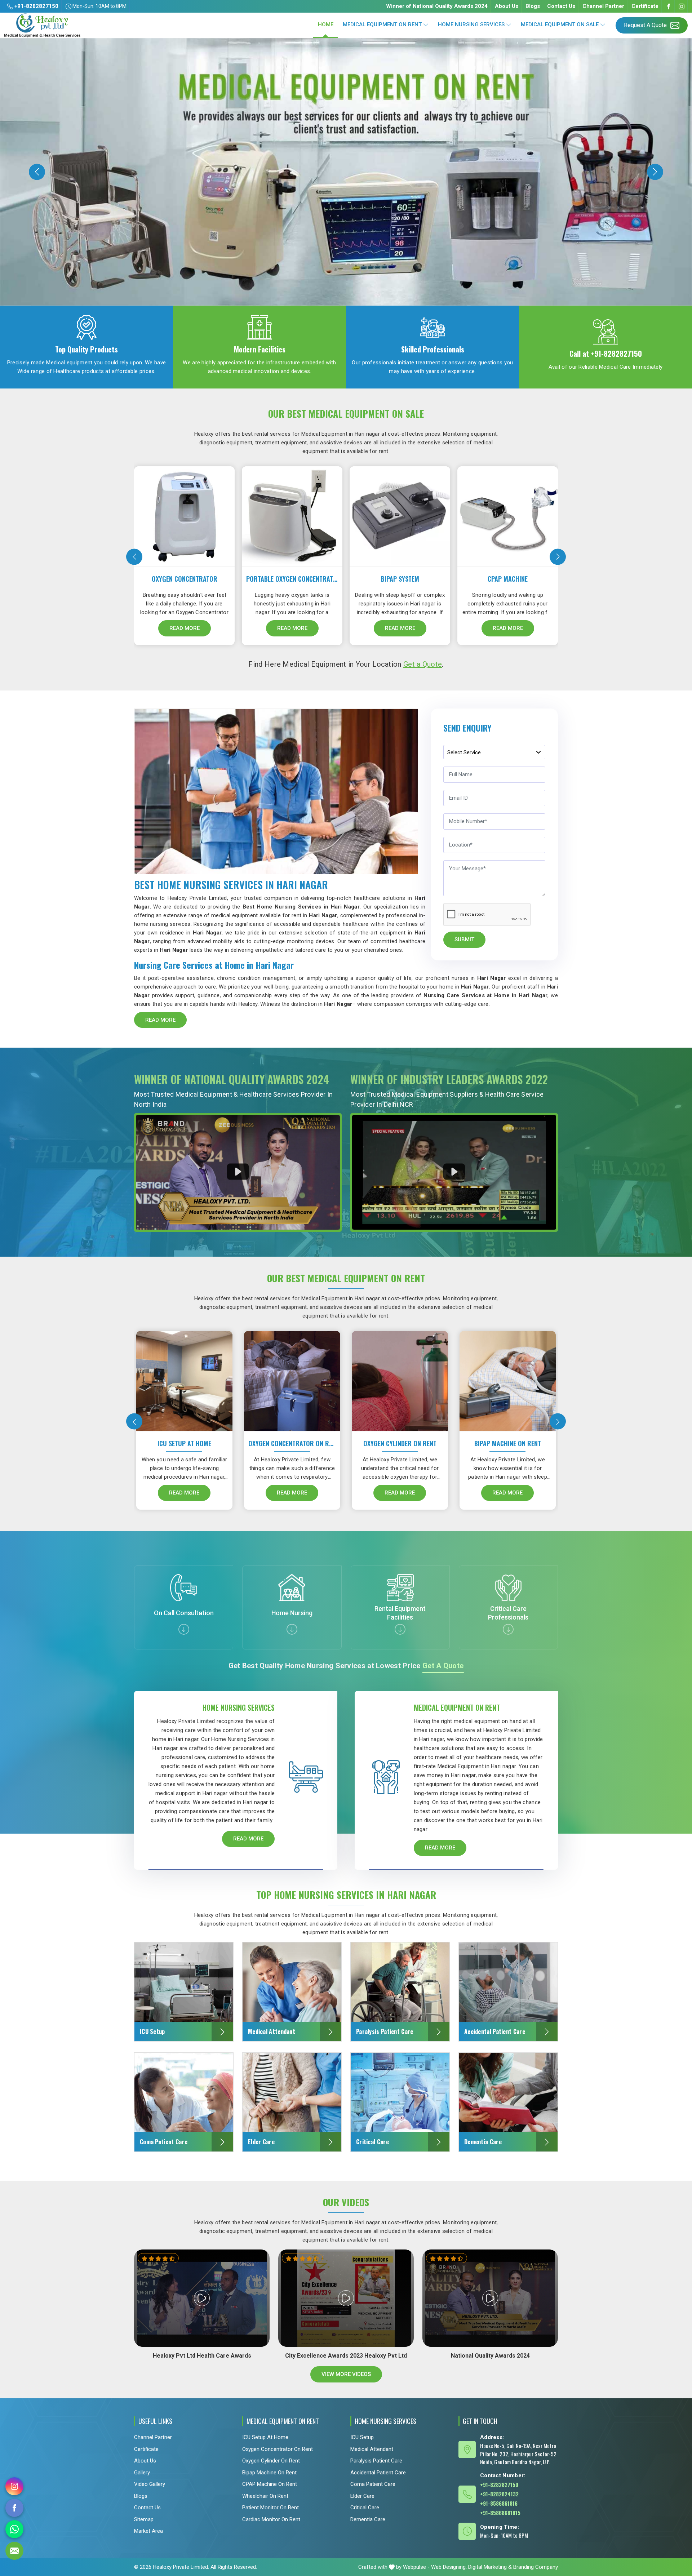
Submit (464, 940)
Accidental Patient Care (378, 2473)
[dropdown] (426, 25)
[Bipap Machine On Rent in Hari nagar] (509, 1378)
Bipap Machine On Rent (508, 1443)
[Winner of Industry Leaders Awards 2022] (454, 1172)
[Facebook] (669, 6)
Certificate (645, 6)
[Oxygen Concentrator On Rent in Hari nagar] (293, 1378)
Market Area (148, 2531)
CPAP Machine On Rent (270, 2484)
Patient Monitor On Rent (270, 2508)
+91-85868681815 (500, 2513)
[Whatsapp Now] (14, 2529)
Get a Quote (423, 664)
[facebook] (14, 2508)
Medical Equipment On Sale (560, 25)
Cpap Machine (508, 579)
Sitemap (144, 2519)
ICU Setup (362, 2437)
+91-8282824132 (499, 2494)
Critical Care (365, 2508)
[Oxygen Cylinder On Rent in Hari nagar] (401, 1378)
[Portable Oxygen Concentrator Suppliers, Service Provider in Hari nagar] (294, 514)
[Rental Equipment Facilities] (400, 1629)
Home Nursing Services (471, 25)
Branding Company (536, 2567)
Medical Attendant (372, 2449)
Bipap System (400, 579)
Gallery (142, 2473)
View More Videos (346, 2374)
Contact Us (561, 6)
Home (326, 25)
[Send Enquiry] (14, 2551)
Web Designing (448, 2567)
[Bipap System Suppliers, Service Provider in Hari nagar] (402, 514)
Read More (185, 628)
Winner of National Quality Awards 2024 (437, 6)
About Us (507, 6)
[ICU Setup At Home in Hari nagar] (186, 1378)
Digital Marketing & (490, 2567)
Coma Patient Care (373, 2484)
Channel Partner (603, 6)
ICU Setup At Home (184, 1443)
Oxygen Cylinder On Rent (400, 1443)
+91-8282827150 (36, 6)
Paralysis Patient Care (376, 2461)
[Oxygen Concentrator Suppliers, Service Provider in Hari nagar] (186, 514)
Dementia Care (368, 2519)
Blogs (533, 6)
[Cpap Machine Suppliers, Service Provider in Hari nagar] (509, 514)
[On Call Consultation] (184, 1629)
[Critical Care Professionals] (508, 1629)
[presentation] (134, 557)
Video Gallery (150, 2484)
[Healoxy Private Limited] (42, 25)
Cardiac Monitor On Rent (271, 2519)
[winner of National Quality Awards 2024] (238, 1172)
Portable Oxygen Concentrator (292, 579)
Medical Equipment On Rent (382, 25)
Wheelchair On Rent (265, 2496)
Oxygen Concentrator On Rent (292, 1443)
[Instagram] (682, 6)
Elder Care (362, 2496)
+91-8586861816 (499, 2503)
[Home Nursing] (292, 1629)
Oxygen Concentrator (185, 579)
